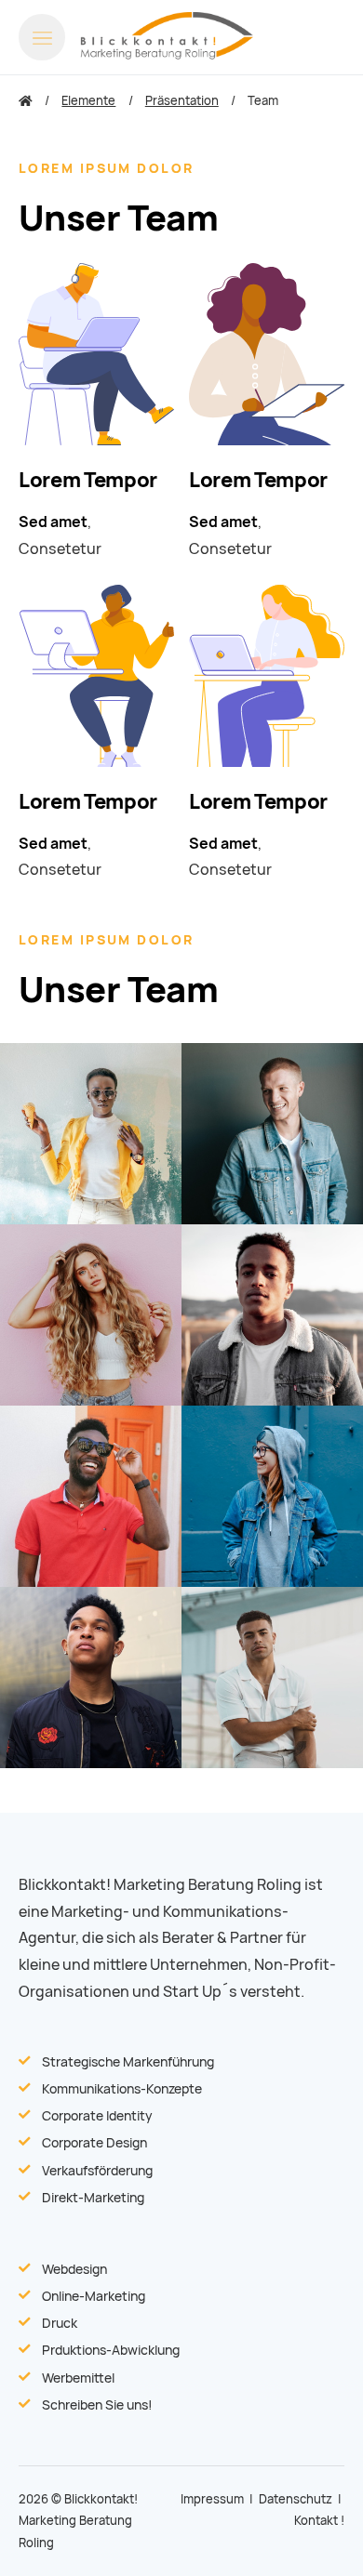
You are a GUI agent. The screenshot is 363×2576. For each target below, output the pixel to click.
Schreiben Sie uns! (97, 2405)
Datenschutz (296, 2499)
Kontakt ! (319, 2521)
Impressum (212, 2499)
